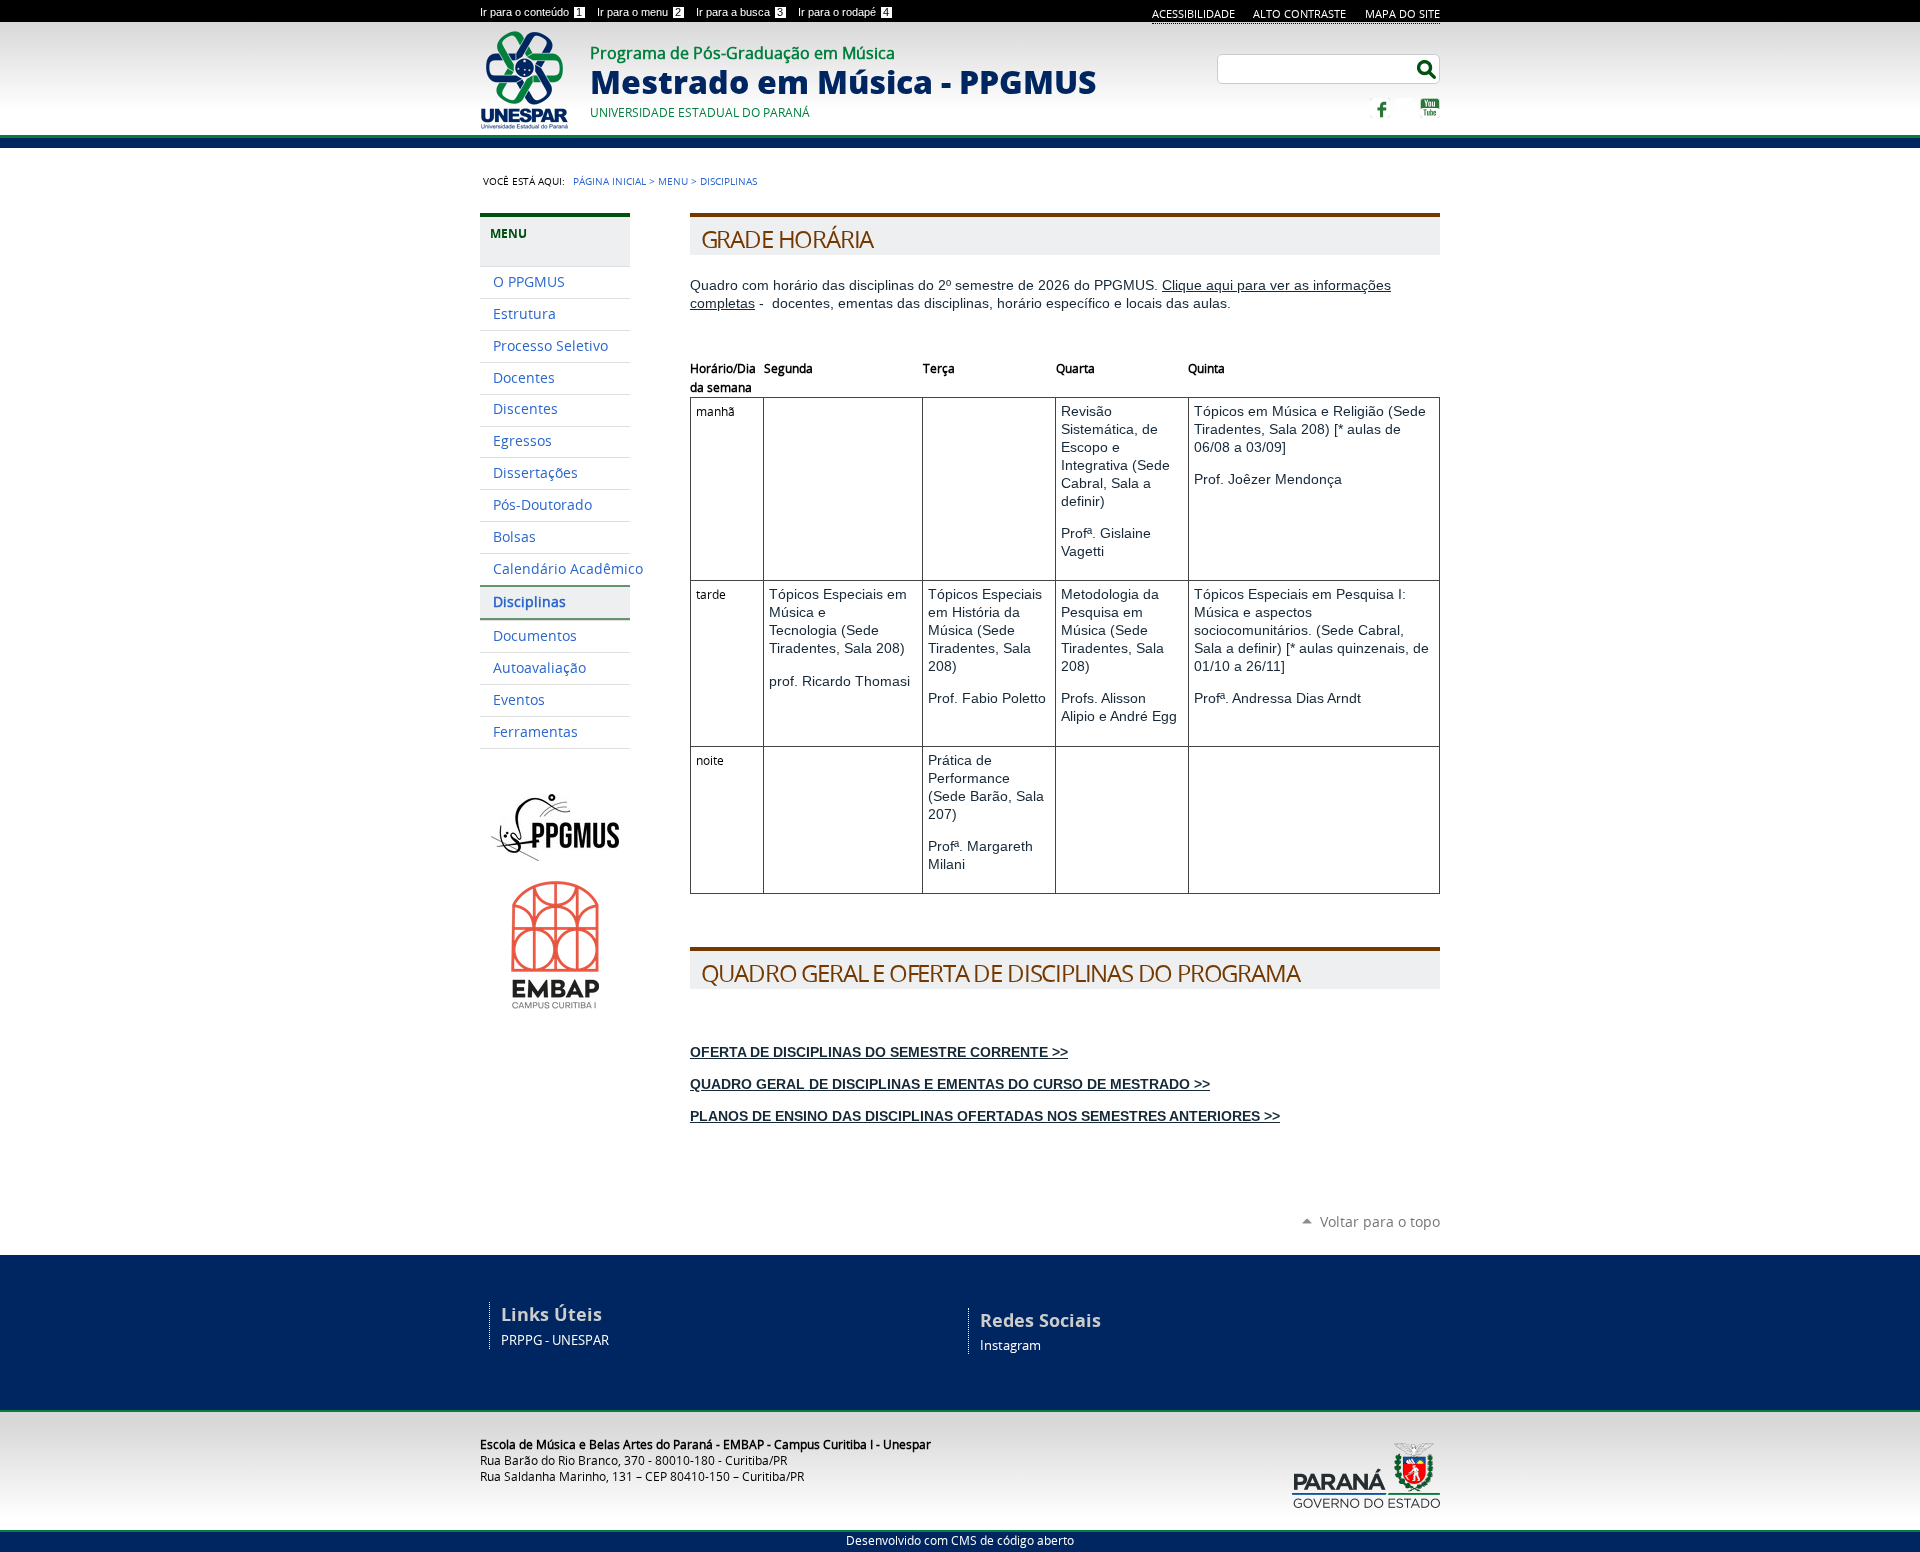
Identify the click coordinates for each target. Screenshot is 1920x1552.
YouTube (1430, 108)
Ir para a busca (739, 12)
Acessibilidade (1193, 13)
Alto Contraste (1299, 13)
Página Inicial (609, 181)
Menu (673, 181)
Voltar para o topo (1380, 1221)
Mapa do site (1402, 13)
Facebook (1380, 108)
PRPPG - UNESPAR (555, 1340)
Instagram (1405, 108)
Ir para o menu (639, 12)
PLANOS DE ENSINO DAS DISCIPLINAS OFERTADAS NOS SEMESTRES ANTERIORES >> (985, 1116)
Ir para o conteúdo (531, 12)
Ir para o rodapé (843, 12)
